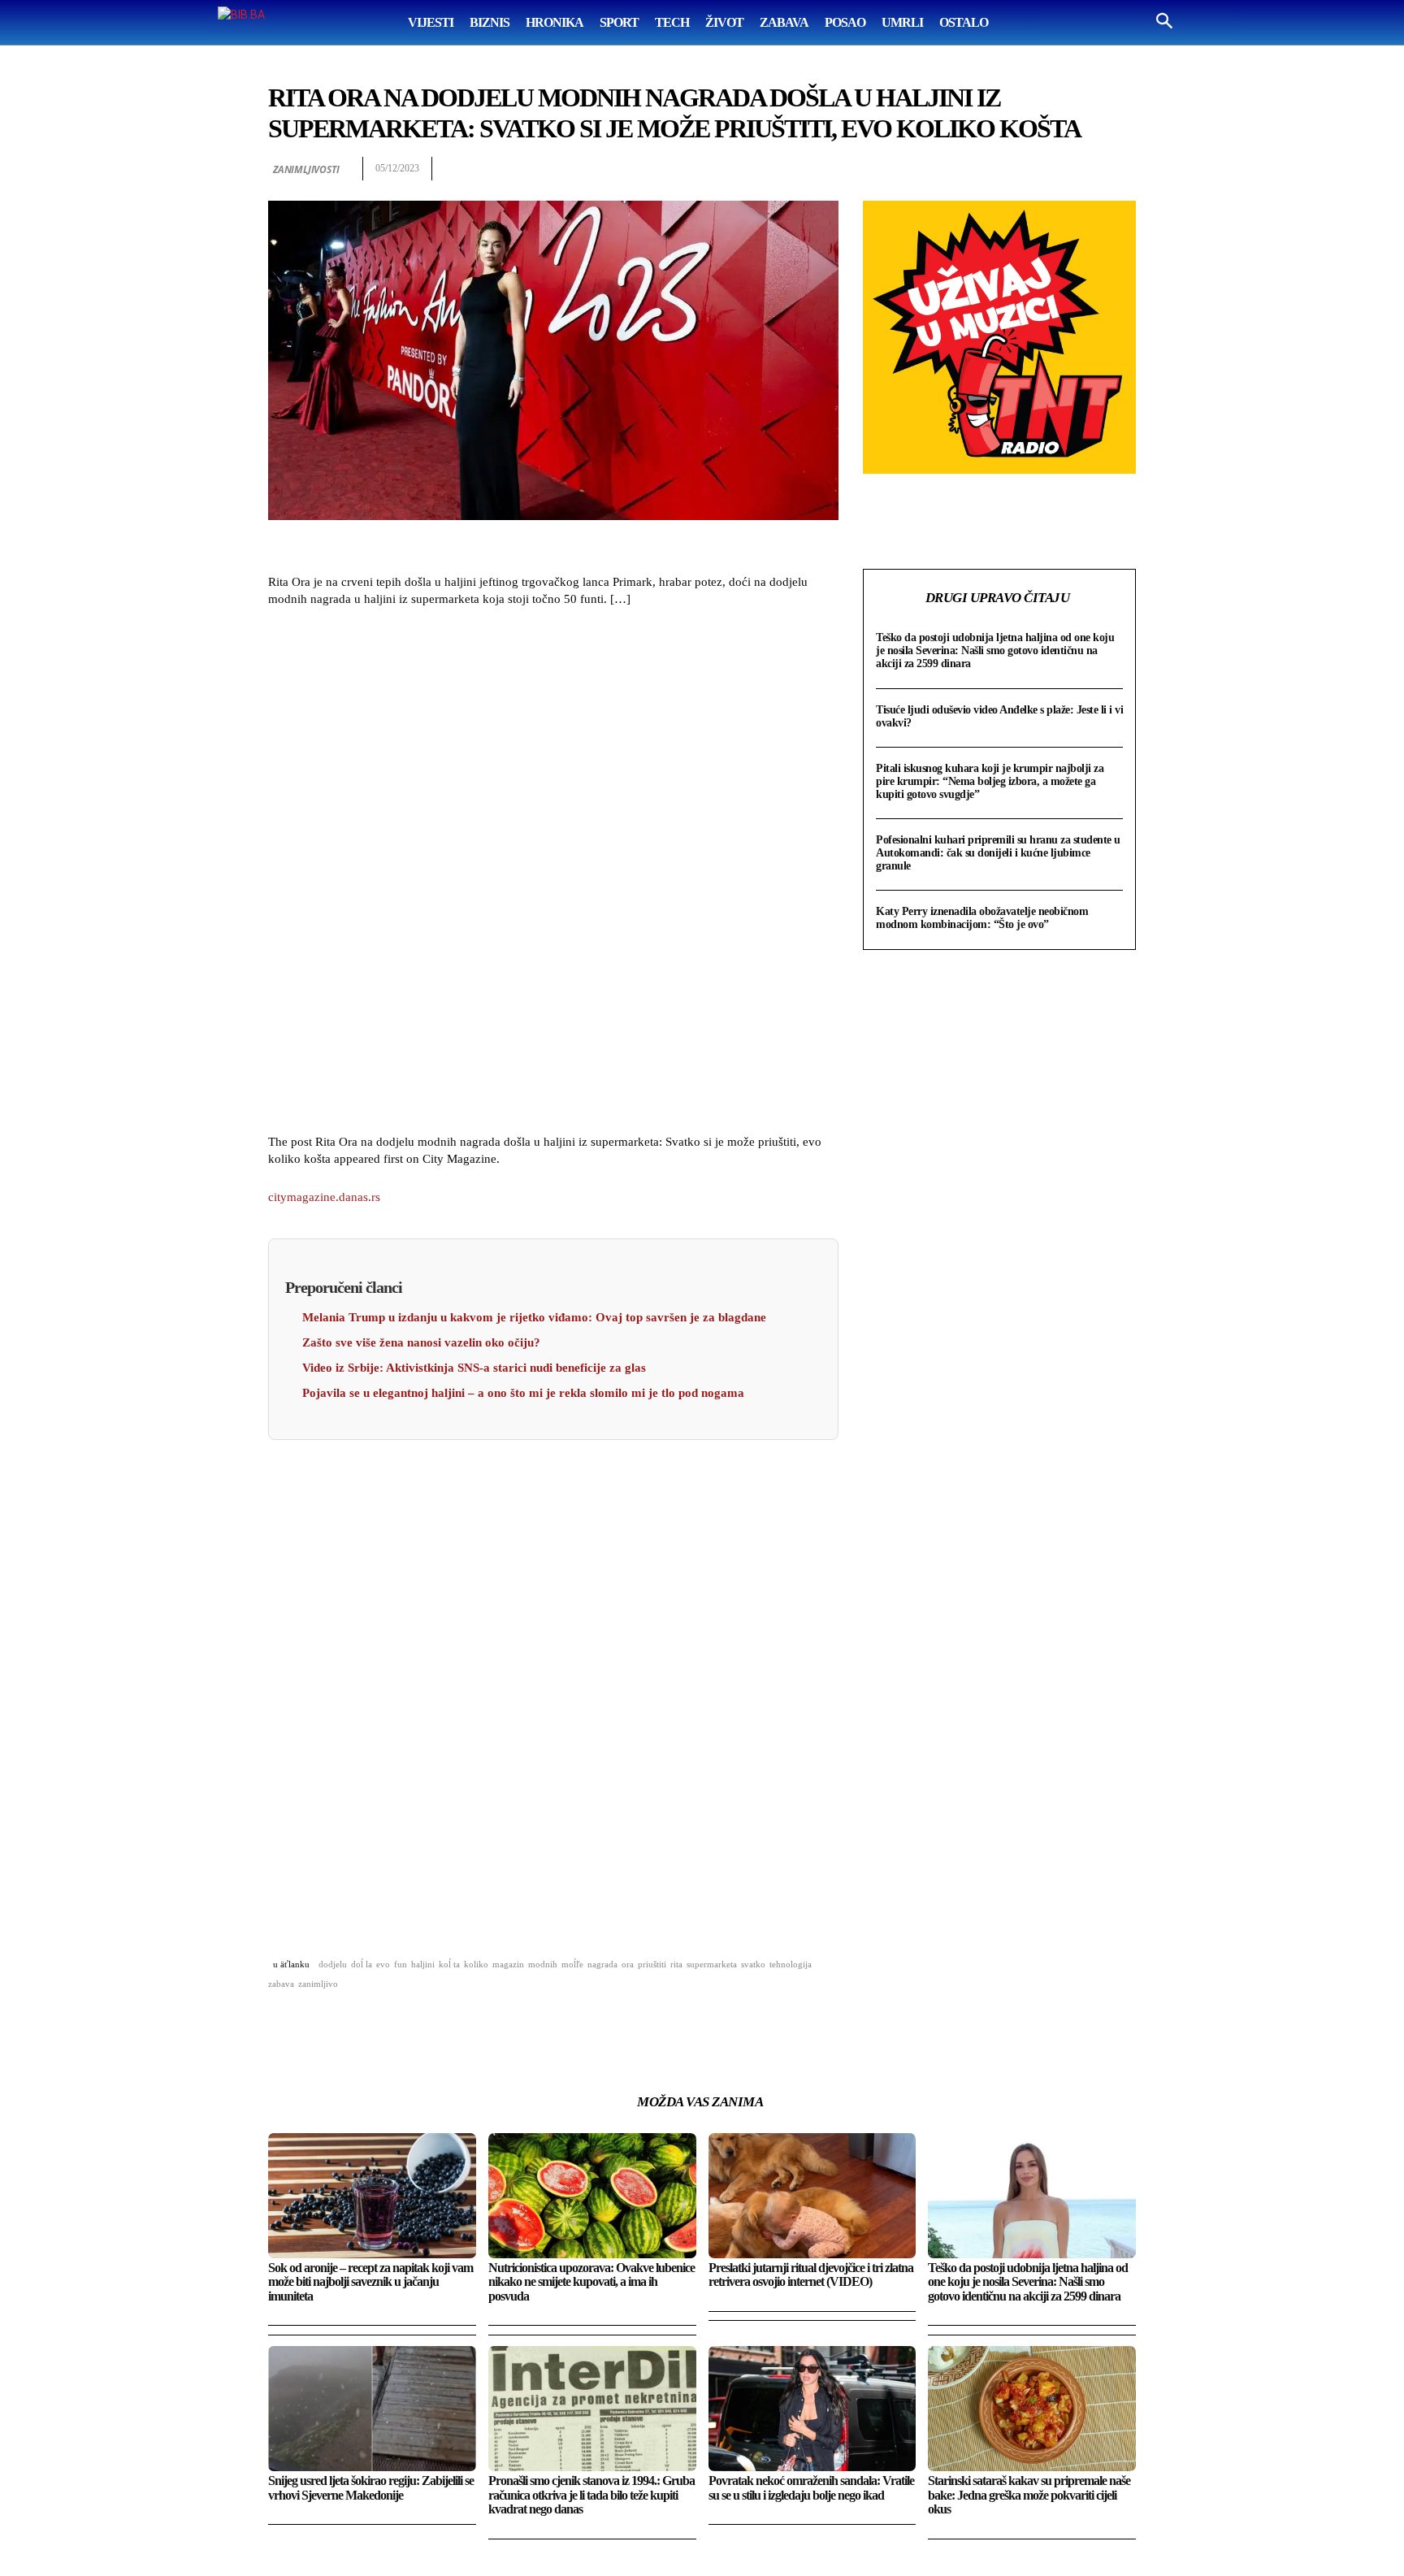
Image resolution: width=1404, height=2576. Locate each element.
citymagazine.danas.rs (324, 1197)
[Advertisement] (553, 873)
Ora (628, 1964)
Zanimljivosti (306, 169)
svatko (753, 1964)
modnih (543, 1964)
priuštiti (652, 1964)
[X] (970, 169)
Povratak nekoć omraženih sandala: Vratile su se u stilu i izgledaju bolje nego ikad (811, 2488)
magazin (508, 1964)
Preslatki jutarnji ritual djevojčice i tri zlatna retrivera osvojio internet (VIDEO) (811, 2275)
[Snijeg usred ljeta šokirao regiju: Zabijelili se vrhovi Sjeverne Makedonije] (372, 2408)
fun (401, 1964)
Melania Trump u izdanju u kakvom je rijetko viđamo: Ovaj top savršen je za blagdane (534, 1317)
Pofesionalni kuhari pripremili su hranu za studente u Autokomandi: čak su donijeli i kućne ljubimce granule (998, 853)
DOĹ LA (362, 1964)
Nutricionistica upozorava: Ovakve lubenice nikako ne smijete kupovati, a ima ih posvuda (591, 2282)
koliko (476, 1964)
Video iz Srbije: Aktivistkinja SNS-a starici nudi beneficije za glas (474, 1368)
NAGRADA (602, 1964)
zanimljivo (318, 1984)
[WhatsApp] (1007, 169)
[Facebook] (933, 169)
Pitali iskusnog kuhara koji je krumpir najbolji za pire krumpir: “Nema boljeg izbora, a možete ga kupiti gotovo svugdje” (990, 781)
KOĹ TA (449, 1964)
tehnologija (791, 1964)
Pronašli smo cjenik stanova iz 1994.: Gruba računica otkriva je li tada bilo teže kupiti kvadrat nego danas (591, 2495)
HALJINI (423, 1964)
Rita (676, 1964)
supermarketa (712, 1964)
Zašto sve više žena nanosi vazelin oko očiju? (421, 1342)
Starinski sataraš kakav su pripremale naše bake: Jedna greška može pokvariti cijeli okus (1029, 2495)
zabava (281, 1984)
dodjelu (333, 1964)
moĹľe (572, 1964)
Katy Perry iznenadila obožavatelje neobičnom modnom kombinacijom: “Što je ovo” (982, 918)
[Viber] (1120, 169)
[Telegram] (1082, 169)
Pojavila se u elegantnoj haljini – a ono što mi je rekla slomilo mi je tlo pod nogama (523, 1393)
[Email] (1045, 169)
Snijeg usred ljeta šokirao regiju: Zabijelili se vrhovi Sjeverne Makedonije (371, 2488)
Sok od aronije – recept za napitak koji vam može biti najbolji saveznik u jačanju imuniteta (370, 2282)
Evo (383, 1964)
